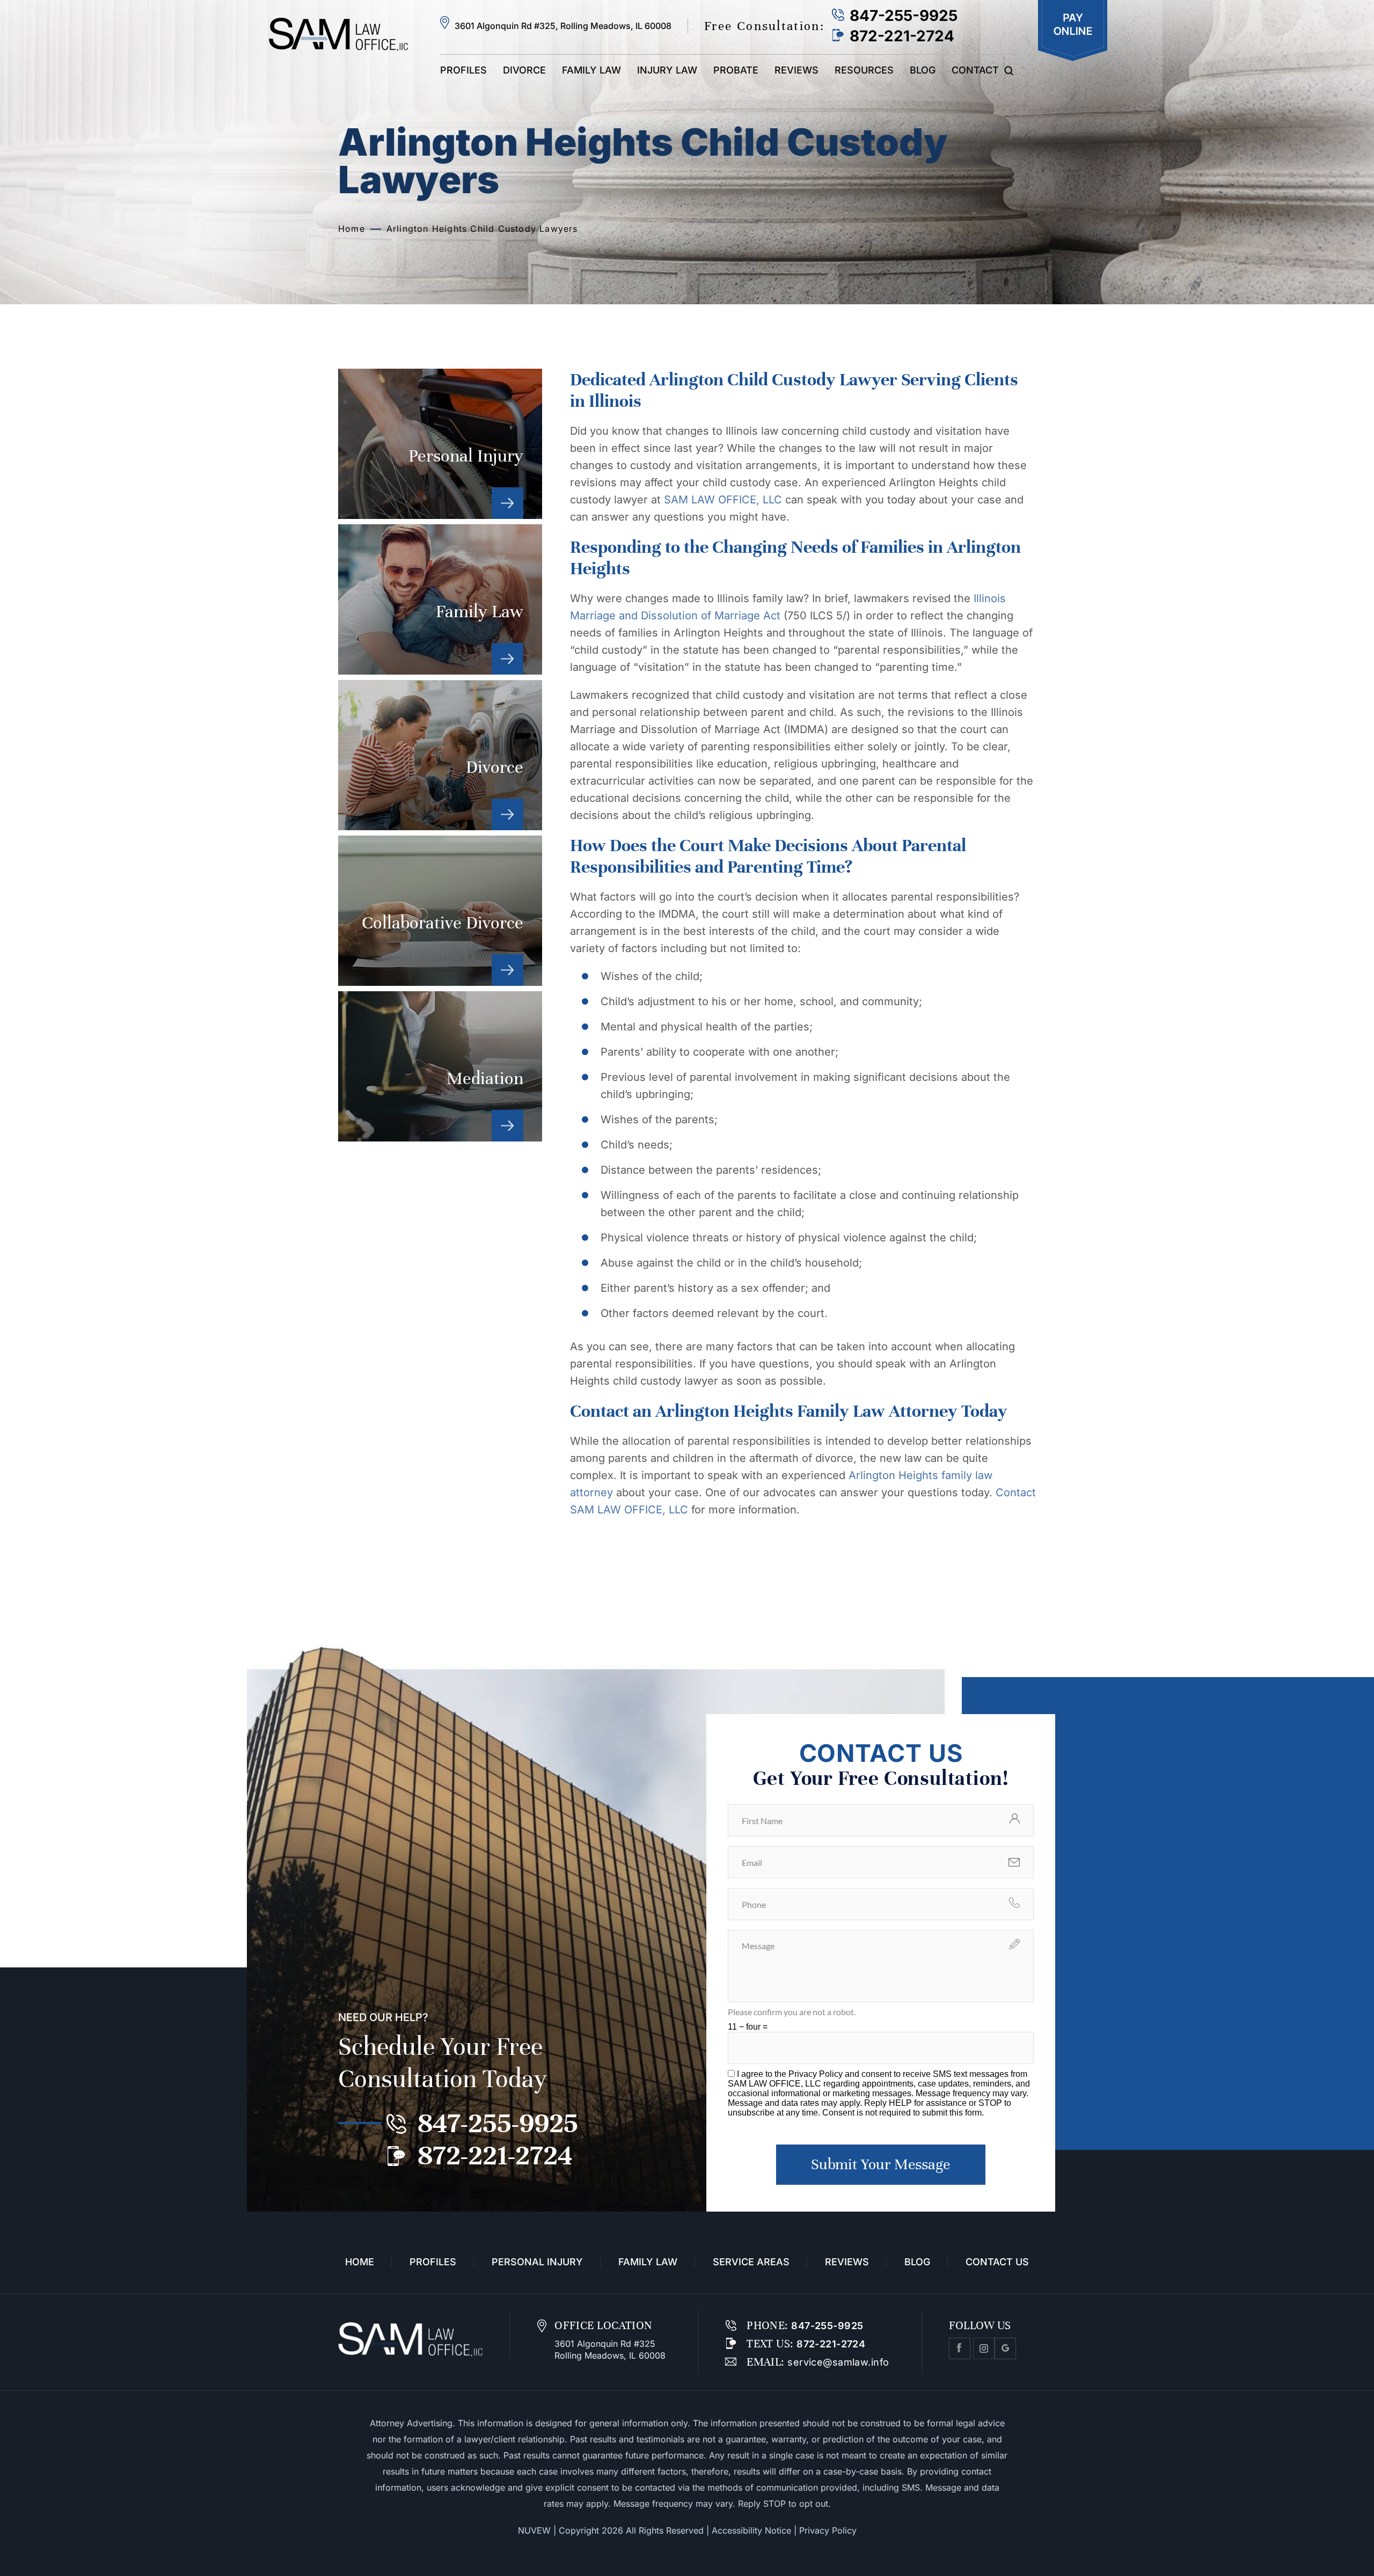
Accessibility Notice (751, 2530)
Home (360, 2262)
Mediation (440, 1066)
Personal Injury (440, 444)
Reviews (796, 70)
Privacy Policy (817, 2074)
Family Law (591, 70)
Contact (975, 70)
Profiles (463, 70)
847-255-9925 (904, 16)
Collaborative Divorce (440, 911)
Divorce (524, 70)
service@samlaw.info (837, 2362)
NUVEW (534, 2530)
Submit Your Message (880, 2164)
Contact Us (997, 2262)
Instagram (984, 2348)
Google (1005, 2348)
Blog (923, 70)
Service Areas (751, 2262)
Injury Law (667, 70)
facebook (960, 2348)
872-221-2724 (902, 36)
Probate (736, 70)
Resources (864, 70)
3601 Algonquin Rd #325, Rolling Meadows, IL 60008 (563, 26)
